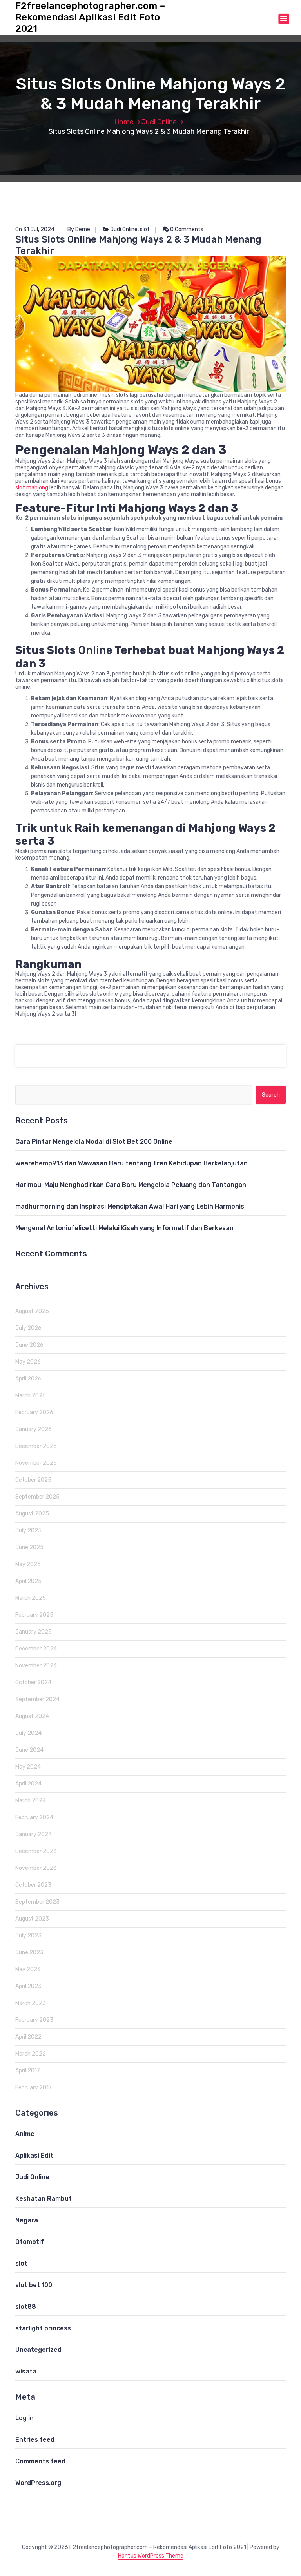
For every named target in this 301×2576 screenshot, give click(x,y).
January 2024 (34, 1834)
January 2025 (34, 1632)
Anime (25, 2134)
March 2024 (31, 1801)
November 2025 (36, 1463)
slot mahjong (32, 488)
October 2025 (33, 1480)
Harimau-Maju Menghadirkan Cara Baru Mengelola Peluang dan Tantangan (131, 1185)
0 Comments (186, 229)
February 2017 (34, 2088)
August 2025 (32, 1514)
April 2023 (28, 1986)
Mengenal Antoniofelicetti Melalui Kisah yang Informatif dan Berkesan (124, 1228)
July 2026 (28, 1328)
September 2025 (37, 1497)
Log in (24, 2418)
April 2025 (28, 1581)
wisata (26, 2371)
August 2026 (32, 1311)
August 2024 (32, 1716)
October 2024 (33, 1682)
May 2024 (28, 1767)
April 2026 (28, 1379)
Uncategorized (38, 2350)
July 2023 (28, 1936)
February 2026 (34, 1412)
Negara (27, 2220)
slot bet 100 (34, 2285)
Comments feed (40, 2461)
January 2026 (34, 1429)
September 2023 (37, 1902)
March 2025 (31, 1598)
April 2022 (28, 2037)
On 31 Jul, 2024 (35, 229)
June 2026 (29, 1345)
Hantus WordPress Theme (151, 2556)
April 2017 (28, 2071)
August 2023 (32, 1919)
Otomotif (30, 2242)
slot (145, 229)
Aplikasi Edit (34, 2155)
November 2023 (36, 1868)
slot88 (26, 2307)
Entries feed (35, 2440)
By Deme (79, 229)
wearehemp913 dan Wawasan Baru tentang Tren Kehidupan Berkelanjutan (131, 1163)
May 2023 (28, 1969)
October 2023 (33, 1885)
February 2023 (34, 2020)
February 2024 (34, 1817)
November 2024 (36, 1666)
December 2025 (36, 1446)
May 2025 (28, 1564)
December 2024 (36, 1649)
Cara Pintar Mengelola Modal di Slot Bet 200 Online (94, 1142)
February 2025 (34, 1615)
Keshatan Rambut (44, 2199)
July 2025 (28, 1531)
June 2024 (29, 1750)
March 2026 (31, 1396)
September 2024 (37, 1699)
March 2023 (31, 2003)
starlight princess (43, 2328)
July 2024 (28, 1733)
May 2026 (28, 1362)
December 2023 (36, 1851)
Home (124, 122)
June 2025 (29, 1547)
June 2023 (29, 1953)
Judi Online (159, 122)
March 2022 (31, 2054)
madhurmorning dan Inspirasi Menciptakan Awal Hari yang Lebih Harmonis (130, 1206)
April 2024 (28, 1784)
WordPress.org (38, 2483)
